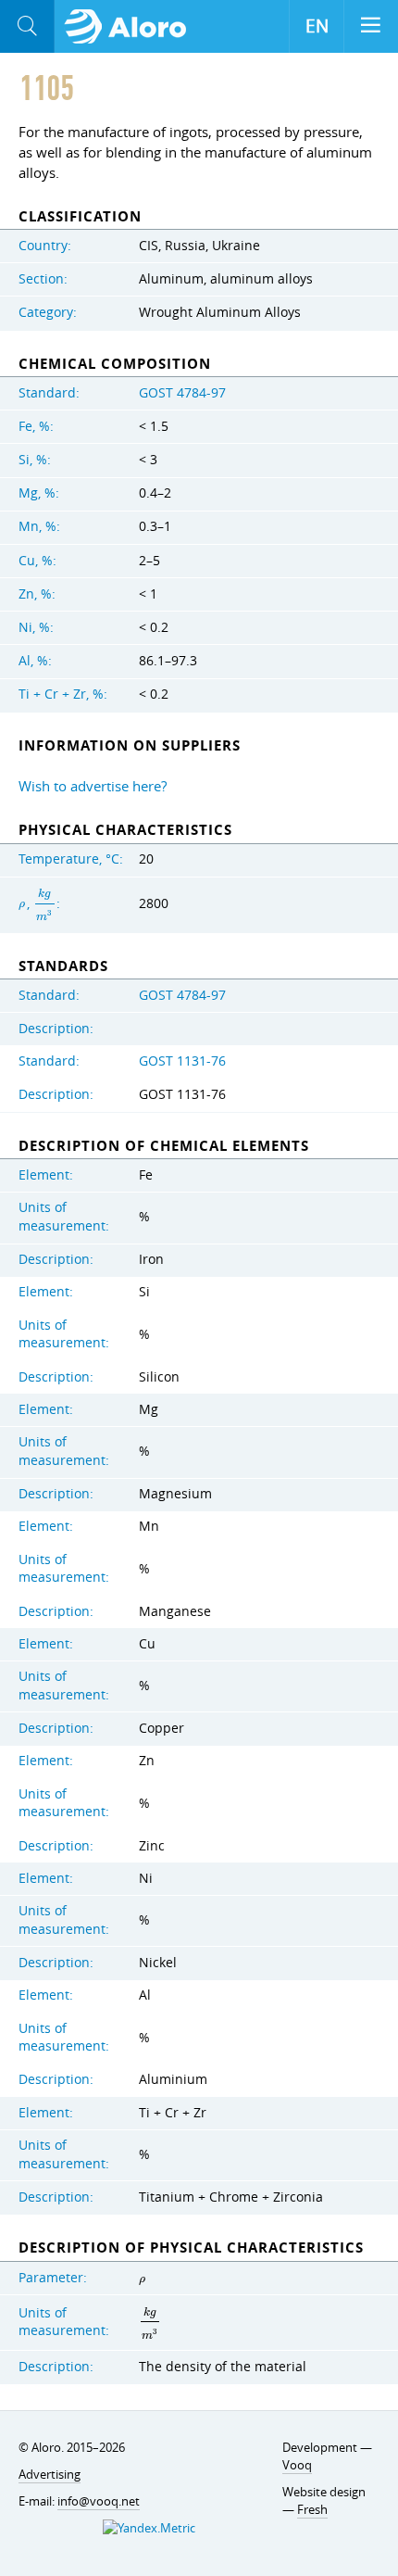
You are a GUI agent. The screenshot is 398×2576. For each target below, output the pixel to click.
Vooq (297, 2465)
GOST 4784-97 (182, 393)
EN (317, 26)
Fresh (312, 2509)
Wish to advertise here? (93, 786)
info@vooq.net (99, 2501)
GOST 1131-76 (182, 1061)
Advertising (50, 2474)
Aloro (131, 27)
